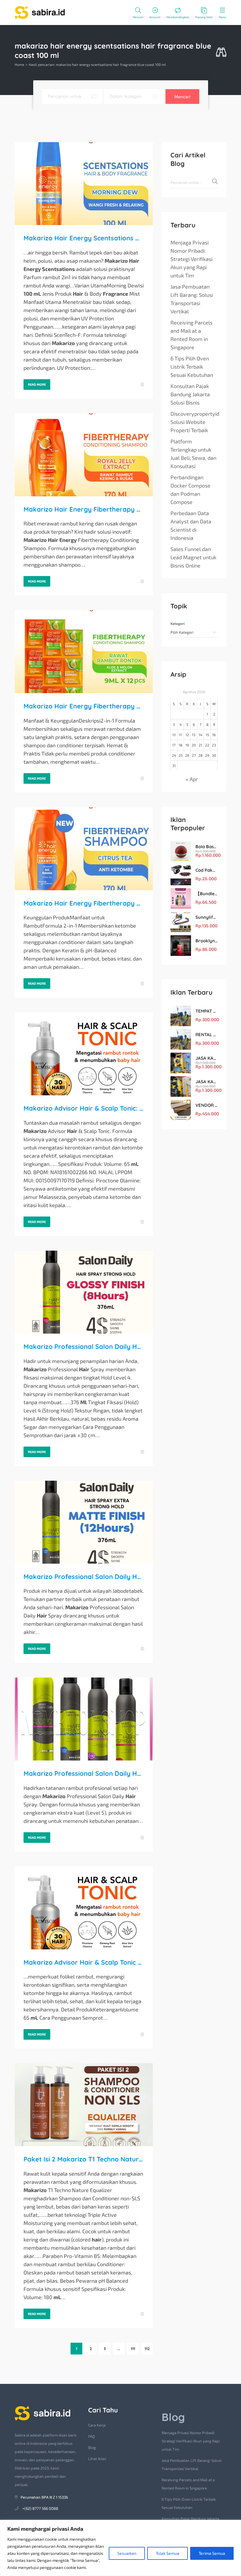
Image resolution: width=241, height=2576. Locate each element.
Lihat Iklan (97, 2459)
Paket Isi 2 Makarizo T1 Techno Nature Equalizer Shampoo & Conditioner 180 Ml (84, 2159)
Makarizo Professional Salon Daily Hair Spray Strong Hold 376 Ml (84, 1347)
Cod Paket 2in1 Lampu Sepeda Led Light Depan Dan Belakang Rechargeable (206, 870)
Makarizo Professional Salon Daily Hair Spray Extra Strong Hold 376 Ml (84, 1577)
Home (19, 64)
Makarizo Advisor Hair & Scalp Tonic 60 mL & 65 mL (84, 1962)
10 (174, 735)
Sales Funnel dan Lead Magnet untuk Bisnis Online (193, 557)
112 (147, 2349)
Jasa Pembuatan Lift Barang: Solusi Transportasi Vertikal (192, 299)
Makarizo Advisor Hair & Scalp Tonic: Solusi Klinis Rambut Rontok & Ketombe (84, 1108)
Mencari (182, 96)
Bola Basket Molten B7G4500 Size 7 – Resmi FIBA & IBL (206, 847)
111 (133, 2349)
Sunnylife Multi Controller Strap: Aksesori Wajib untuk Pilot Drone (206, 917)
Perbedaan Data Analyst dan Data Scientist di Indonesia (191, 525)
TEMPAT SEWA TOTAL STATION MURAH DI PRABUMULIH (206, 1011)
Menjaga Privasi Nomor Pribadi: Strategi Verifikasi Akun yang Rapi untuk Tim (191, 259)
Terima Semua (212, 2553)
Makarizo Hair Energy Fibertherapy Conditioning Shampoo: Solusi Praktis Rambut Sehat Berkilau (84, 509)
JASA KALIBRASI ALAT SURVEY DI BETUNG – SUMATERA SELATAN (206, 1058)
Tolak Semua (168, 2553)
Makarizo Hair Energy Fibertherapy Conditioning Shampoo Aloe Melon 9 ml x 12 (84, 706)
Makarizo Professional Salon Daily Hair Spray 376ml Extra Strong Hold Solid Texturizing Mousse (84, 1773)
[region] (120, 2548)
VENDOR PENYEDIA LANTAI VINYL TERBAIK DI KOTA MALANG (206, 1105)
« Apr (192, 779)
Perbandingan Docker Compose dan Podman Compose (190, 490)
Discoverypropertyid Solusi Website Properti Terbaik (195, 422)
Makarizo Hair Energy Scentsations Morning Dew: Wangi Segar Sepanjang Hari (84, 238)
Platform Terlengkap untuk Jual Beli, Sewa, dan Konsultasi (193, 454)
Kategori (178, 623)
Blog (92, 2447)
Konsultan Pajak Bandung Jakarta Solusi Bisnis (190, 394)
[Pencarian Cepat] (221, 53)
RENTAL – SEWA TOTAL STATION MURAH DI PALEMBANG (206, 1035)
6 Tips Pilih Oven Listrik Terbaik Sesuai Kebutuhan (192, 367)
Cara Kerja (97, 2425)
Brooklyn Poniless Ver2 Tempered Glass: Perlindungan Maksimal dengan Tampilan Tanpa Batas (206, 941)
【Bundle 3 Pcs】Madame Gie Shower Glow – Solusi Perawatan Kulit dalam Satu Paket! (206, 894)
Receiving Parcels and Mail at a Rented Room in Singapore (191, 335)
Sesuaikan (127, 2553)
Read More (37, 384)
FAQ (92, 2436)
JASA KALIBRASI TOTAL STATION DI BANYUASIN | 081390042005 (206, 1082)
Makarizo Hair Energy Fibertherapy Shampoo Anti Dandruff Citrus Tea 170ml (84, 903)
